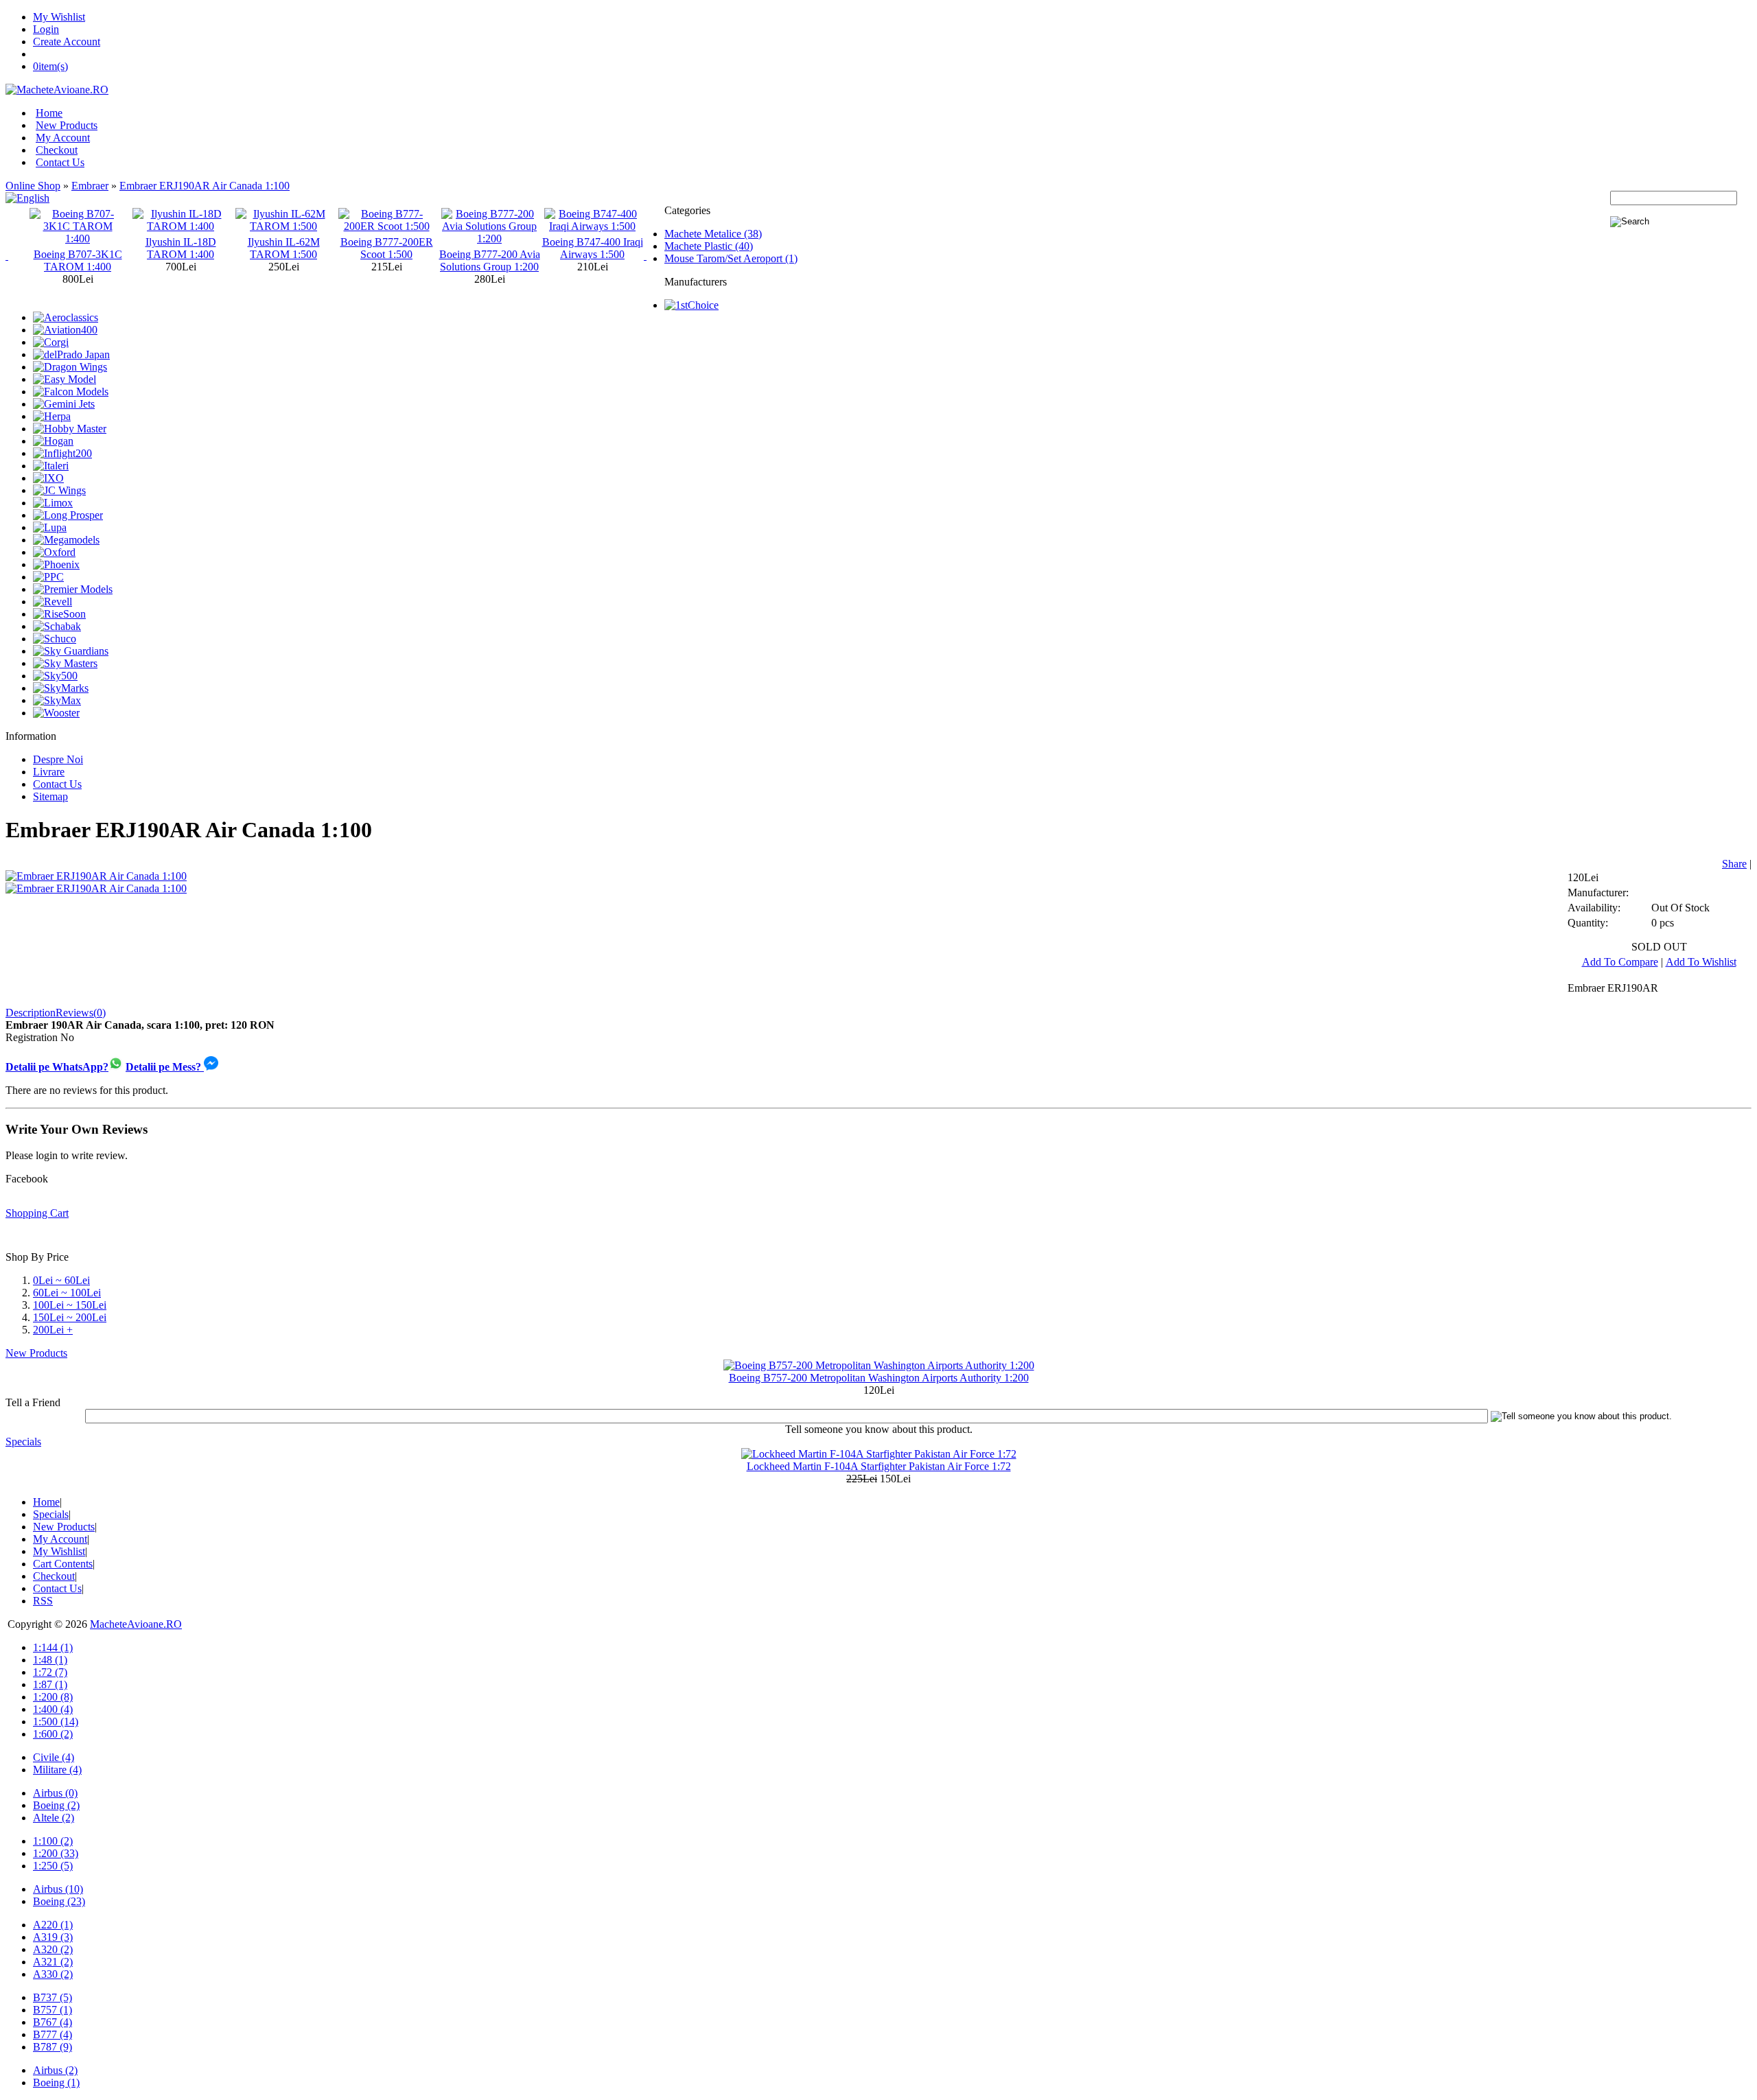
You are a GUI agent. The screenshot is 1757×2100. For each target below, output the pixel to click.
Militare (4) (57, 1770)
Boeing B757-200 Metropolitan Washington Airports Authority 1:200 (879, 1378)
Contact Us (60, 162)
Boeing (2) (56, 1805)
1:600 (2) (53, 1734)
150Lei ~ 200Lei (70, 1317)
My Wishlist (59, 17)
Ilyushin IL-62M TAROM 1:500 (181, 248)
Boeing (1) (56, 2082)
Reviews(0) (81, 1013)
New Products (67, 125)
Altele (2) (54, 1818)
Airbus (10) (58, 1889)
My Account (63, 138)
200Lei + (53, 1330)
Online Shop (33, 186)
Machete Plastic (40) (709, 246)
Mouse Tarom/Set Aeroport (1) (731, 258)
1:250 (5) (53, 1866)
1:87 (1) (50, 1684)
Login (46, 29)
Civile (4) (54, 1757)
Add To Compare (1620, 962)
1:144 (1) (53, 1647)
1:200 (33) (56, 1853)
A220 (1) (53, 1925)
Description (31, 1013)
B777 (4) (53, 2034)
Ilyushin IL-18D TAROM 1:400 (78, 248)
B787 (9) (53, 2047)
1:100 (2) (53, 1841)
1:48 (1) (50, 1660)
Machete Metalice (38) (713, 234)
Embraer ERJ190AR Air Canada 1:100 (205, 186)
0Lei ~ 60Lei (61, 1280)
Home (49, 113)
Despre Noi (58, 759)
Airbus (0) (55, 1793)
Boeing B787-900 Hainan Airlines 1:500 (593, 248)
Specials (23, 1442)
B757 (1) (53, 2010)
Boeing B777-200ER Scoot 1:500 (284, 248)
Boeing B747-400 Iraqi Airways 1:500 (490, 248)
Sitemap (50, 796)
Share (1734, 864)
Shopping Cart (37, 1213)
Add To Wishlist (1701, 962)
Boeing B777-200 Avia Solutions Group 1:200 (387, 260)
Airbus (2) (55, 2070)
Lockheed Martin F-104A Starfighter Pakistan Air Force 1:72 (879, 1466)
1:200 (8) (53, 1697)
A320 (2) (53, 1949)
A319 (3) (53, 1937)
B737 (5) (53, 1997)
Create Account (67, 42)
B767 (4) (53, 2022)
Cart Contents (63, 1564)
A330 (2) (53, 1974)
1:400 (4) (53, 1709)
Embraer (90, 186)
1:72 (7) (50, 1672)
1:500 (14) (56, 1722)
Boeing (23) (59, 1901)
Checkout (57, 150)
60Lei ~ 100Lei (67, 1293)
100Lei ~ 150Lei (70, 1305)
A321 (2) (53, 1962)
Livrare (49, 772)
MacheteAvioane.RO (136, 1624)
